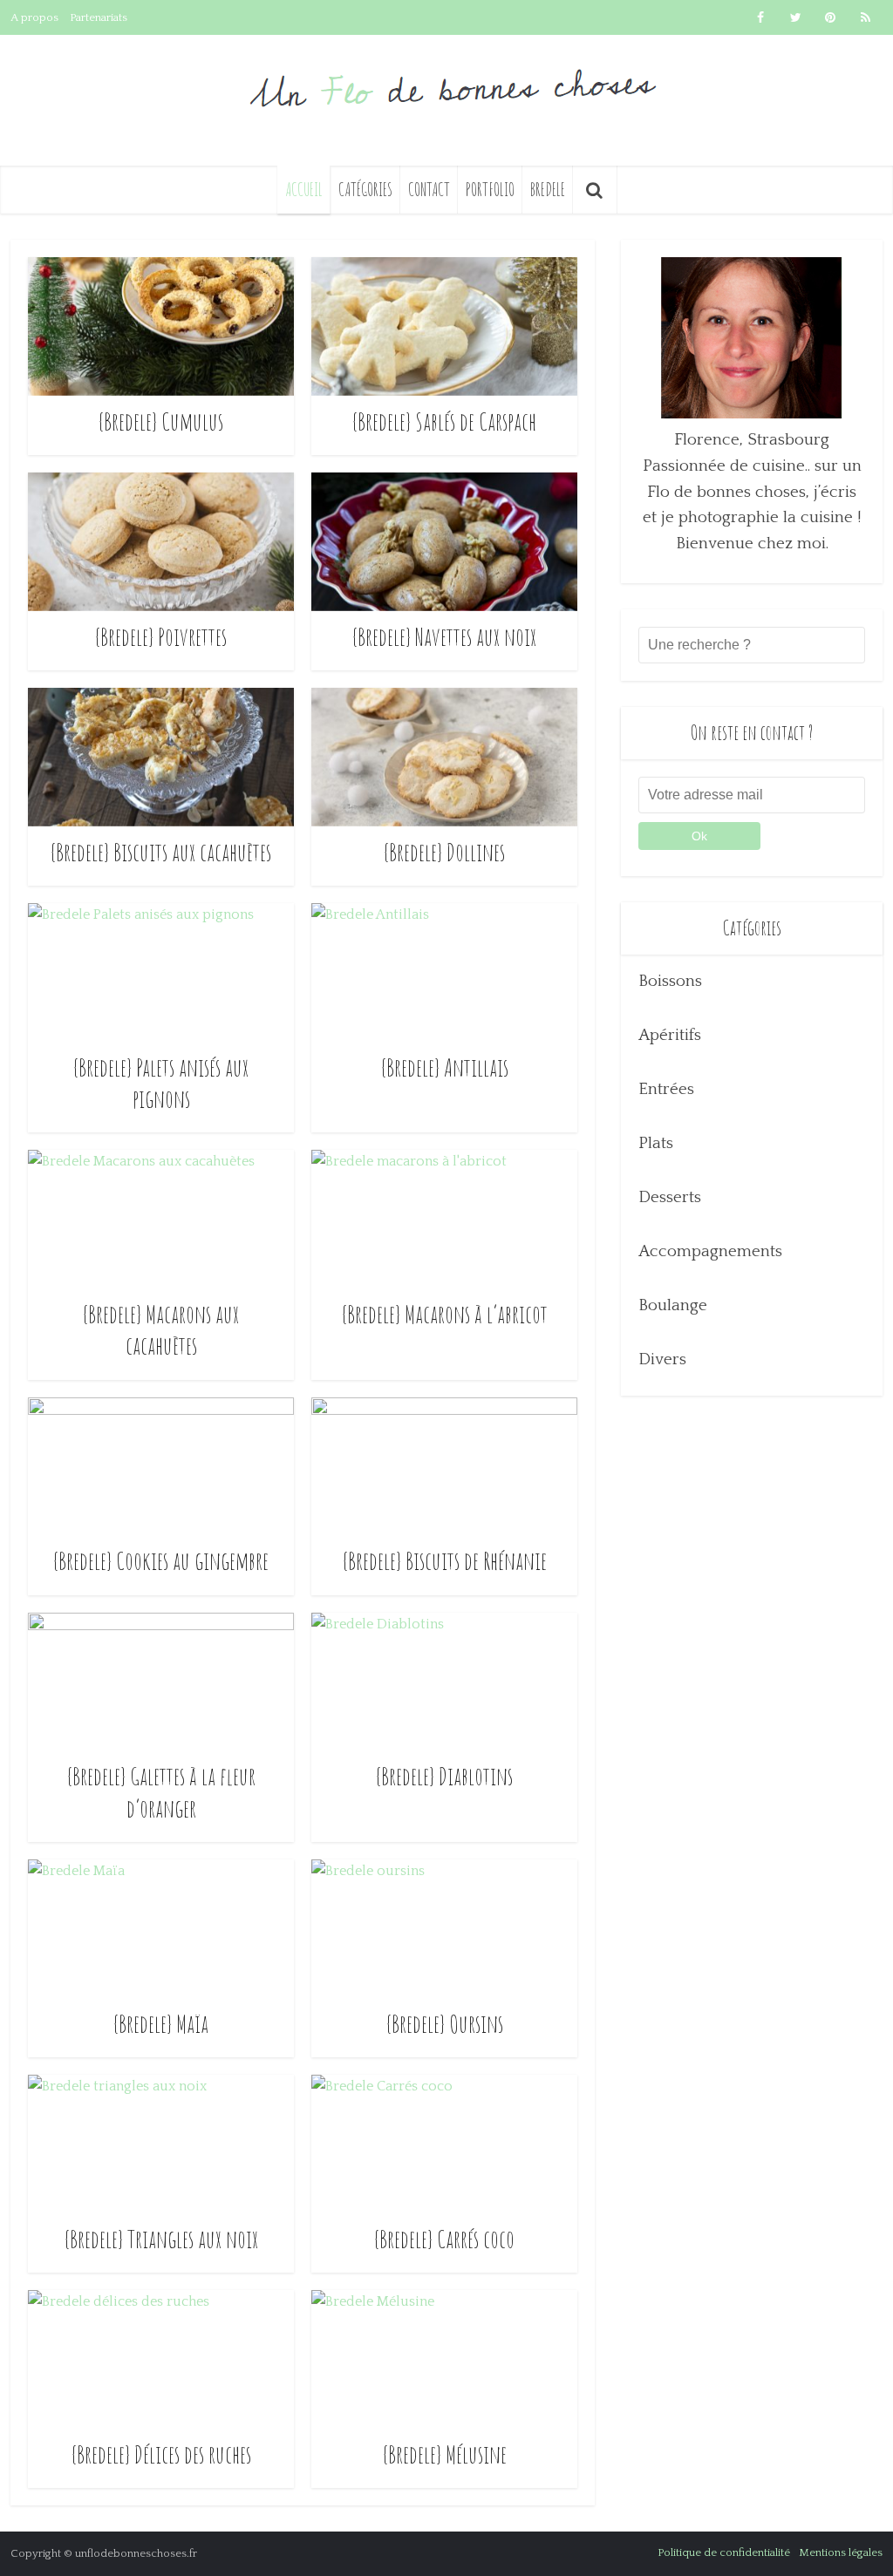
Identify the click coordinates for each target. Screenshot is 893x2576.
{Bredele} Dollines (444, 852)
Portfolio (490, 190)
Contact (429, 190)
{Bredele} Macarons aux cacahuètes (161, 1330)
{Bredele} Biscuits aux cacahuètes (161, 852)
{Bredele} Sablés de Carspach (444, 421)
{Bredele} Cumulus (161, 421)
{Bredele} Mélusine (445, 2454)
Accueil (304, 190)
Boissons (670, 981)
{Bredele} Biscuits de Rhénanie (445, 1561)
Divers (662, 1359)
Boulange (673, 1305)
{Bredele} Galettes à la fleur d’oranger (161, 1792)
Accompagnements (710, 1251)
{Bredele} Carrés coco (444, 2239)
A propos (34, 17)
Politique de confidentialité (724, 2552)
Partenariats (99, 17)
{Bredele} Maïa (161, 2024)
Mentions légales (841, 2552)
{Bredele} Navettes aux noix (444, 637)
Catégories (365, 190)
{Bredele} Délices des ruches (161, 2454)
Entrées (666, 1089)
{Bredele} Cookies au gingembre (161, 1561)
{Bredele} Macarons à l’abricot (445, 1314)
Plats (656, 1143)
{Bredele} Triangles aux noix (161, 2239)
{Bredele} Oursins (445, 2024)
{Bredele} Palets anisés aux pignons (161, 1083)
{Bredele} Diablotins (444, 1776)
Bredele (548, 190)
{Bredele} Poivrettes (161, 637)
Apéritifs (670, 1035)
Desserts (670, 1197)
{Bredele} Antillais (445, 1067)
